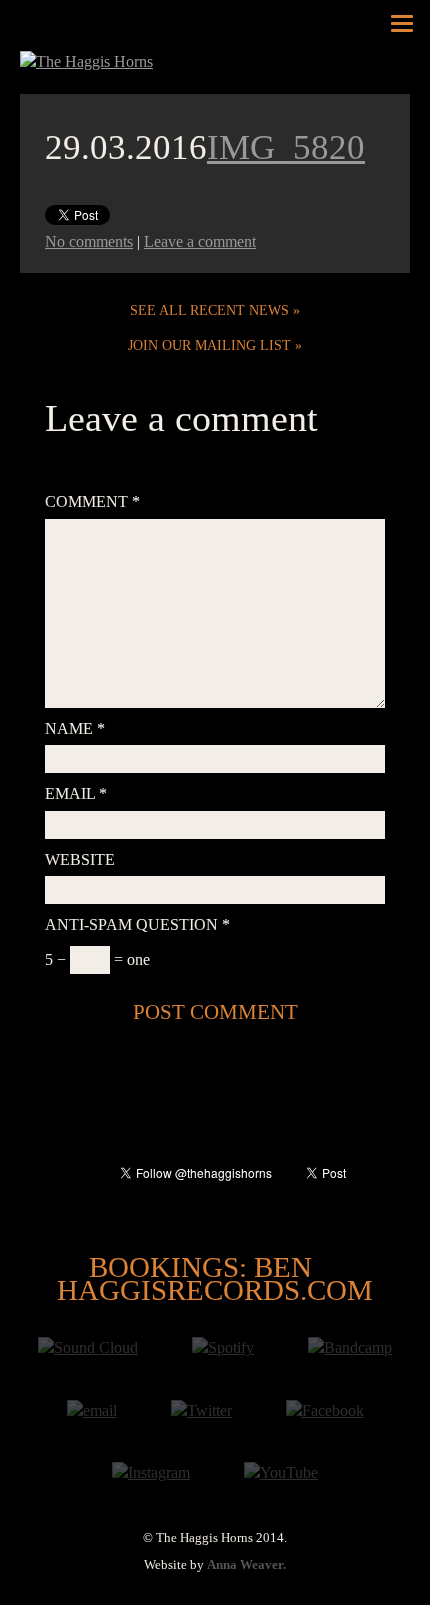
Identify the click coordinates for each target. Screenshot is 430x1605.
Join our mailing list (209, 345)
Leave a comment (200, 241)
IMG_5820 (286, 147)
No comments (89, 241)
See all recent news (209, 310)
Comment (92, 501)
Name (75, 728)
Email (76, 793)
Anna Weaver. (246, 1565)
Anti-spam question (137, 924)
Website (80, 859)
